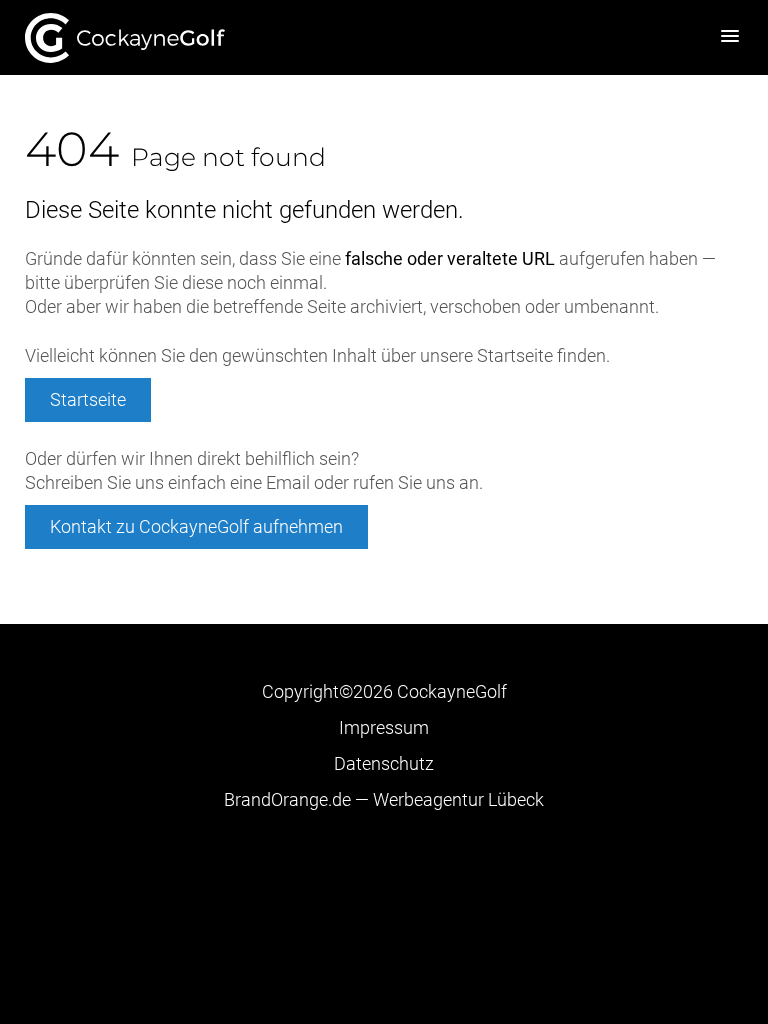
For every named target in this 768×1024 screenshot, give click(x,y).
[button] (730, 37)
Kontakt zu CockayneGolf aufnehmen (196, 526)
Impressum (384, 727)
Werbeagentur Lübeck (384, 799)
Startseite (125, 37)
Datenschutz (384, 763)
